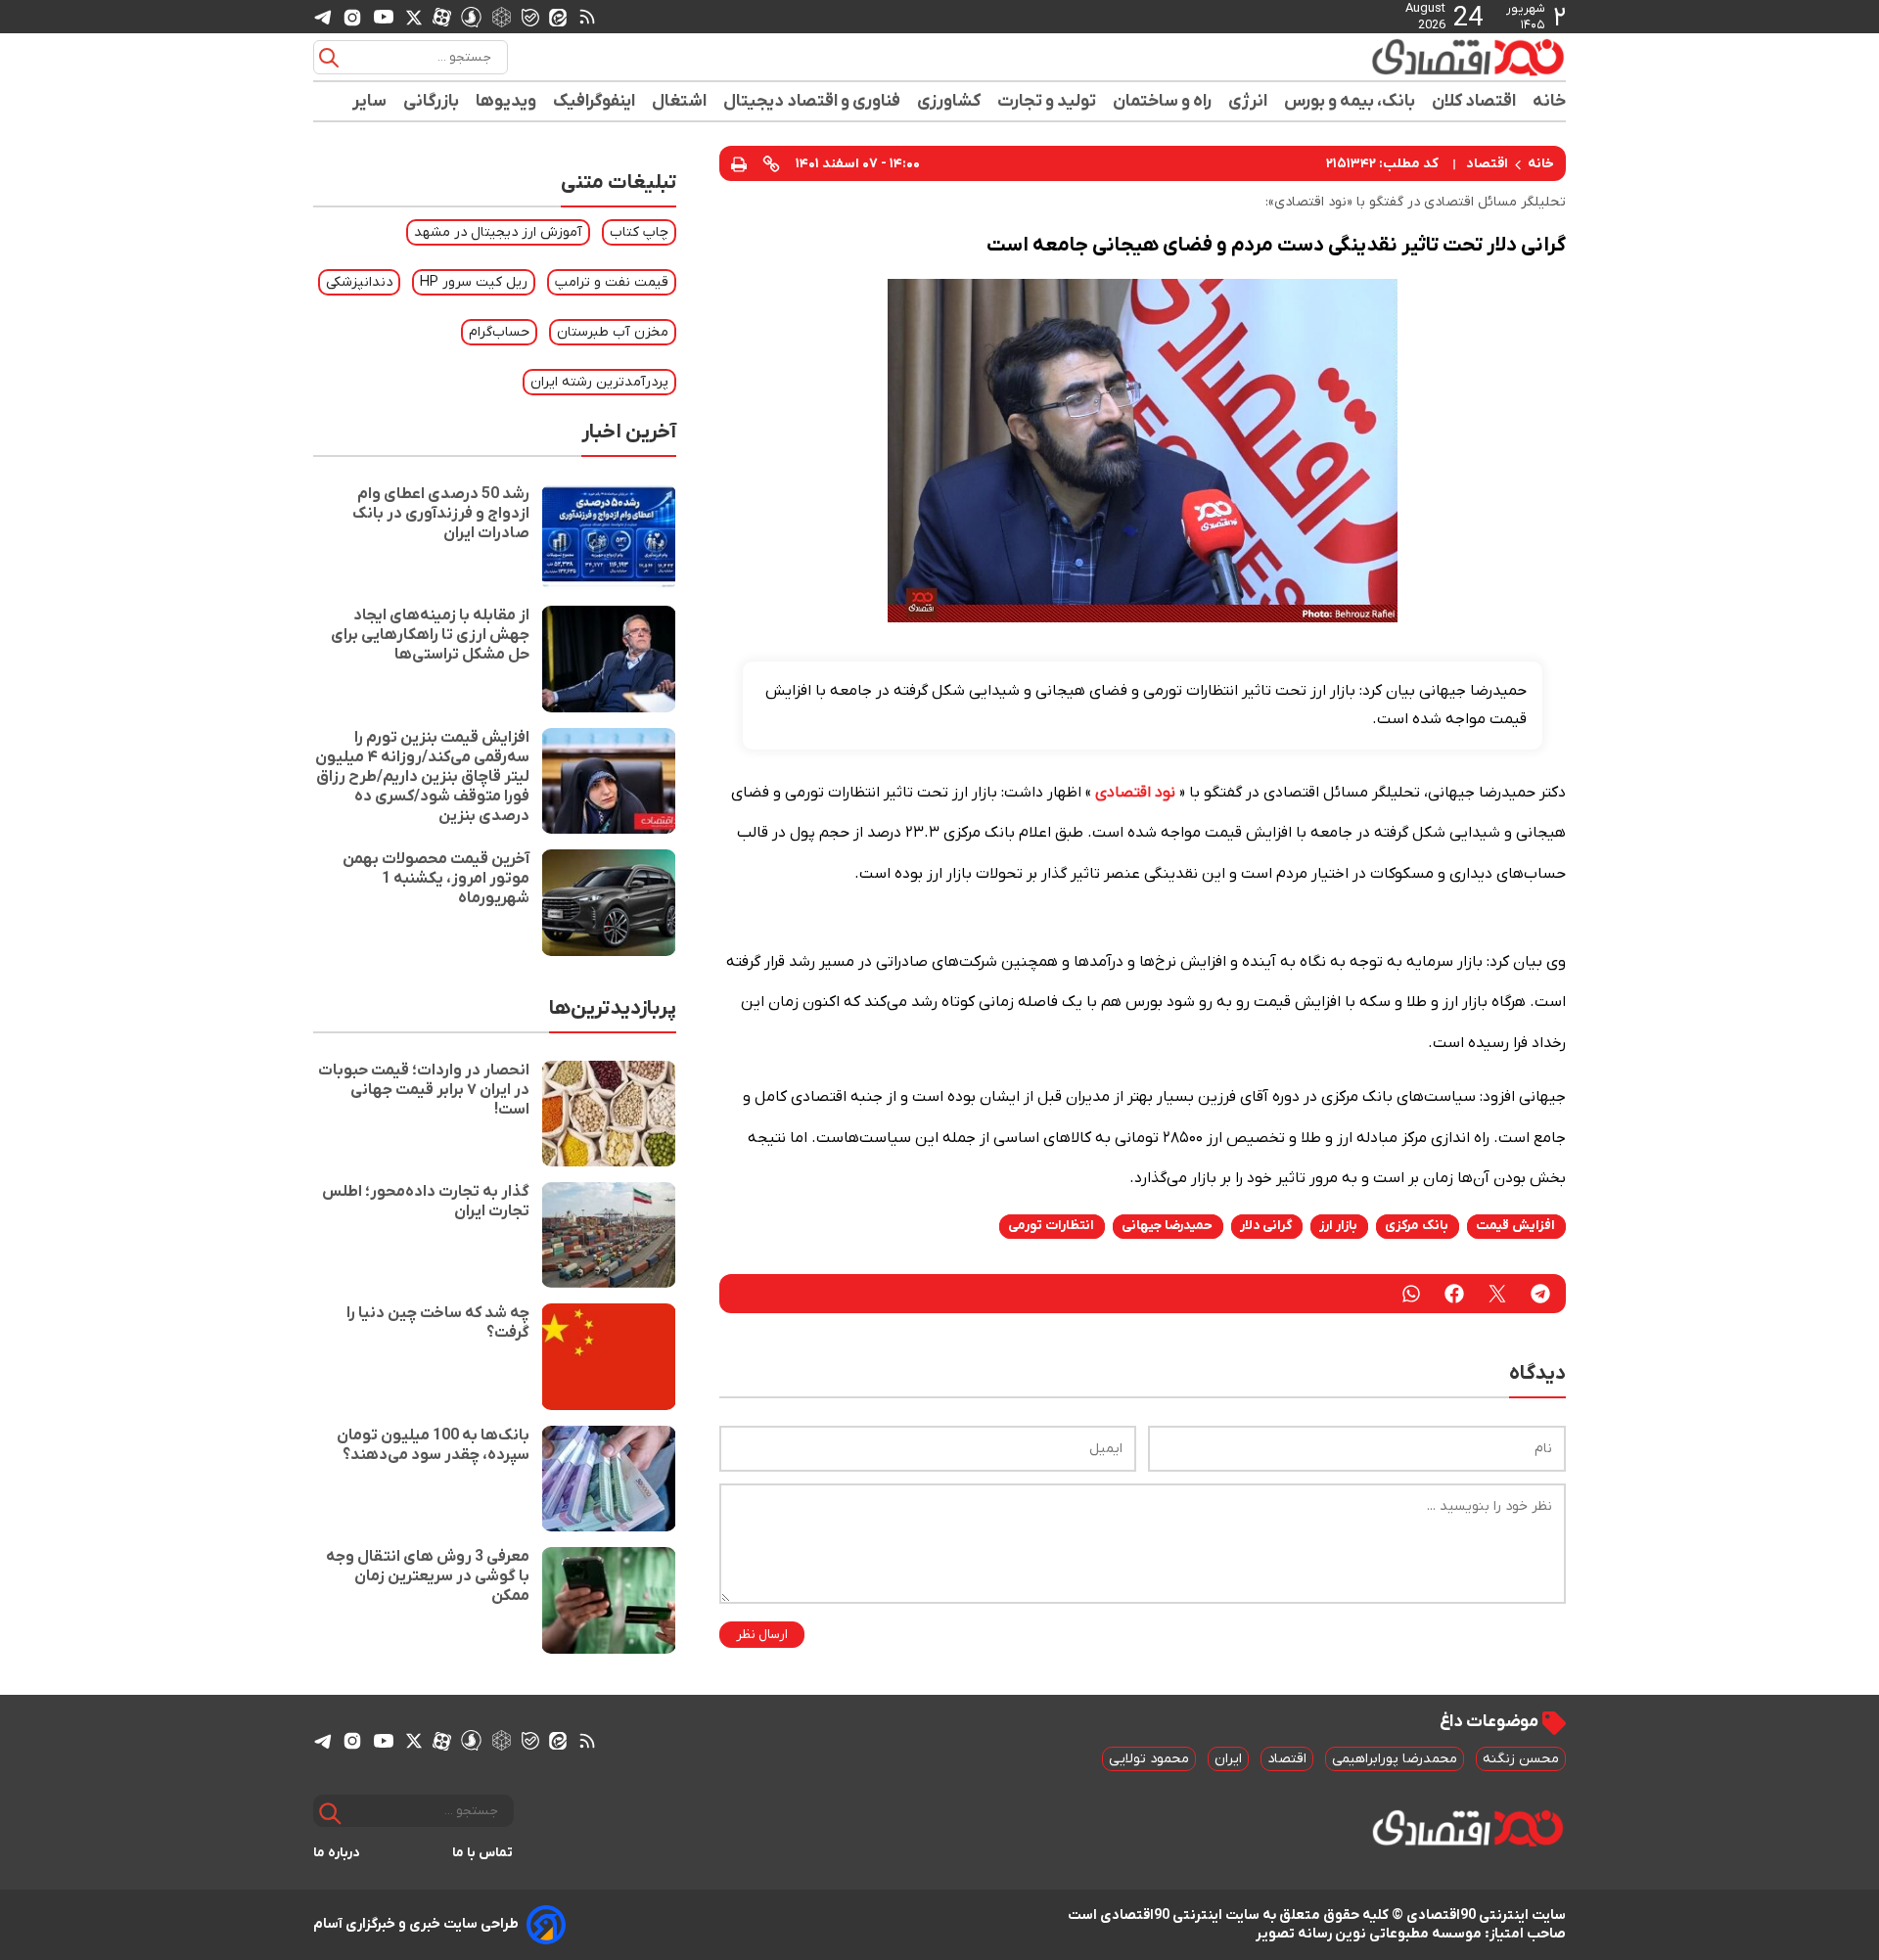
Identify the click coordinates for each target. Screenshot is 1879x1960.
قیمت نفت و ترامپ (612, 282)
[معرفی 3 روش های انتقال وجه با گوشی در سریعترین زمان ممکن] (609, 1600)
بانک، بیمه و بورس (1350, 101)
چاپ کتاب (639, 232)
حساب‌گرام (499, 332)
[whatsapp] (1411, 1294)
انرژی (1248, 101)
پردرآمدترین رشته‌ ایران (599, 382)
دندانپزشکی (359, 282)
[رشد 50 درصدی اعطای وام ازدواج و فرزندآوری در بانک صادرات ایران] (609, 537)
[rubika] (502, 16)
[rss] (587, 17)
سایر (370, 101)
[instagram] (352, 17)
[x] (414, 17)
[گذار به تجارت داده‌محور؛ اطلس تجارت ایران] (609, 1235)
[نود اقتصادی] (1409, 57)
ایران (1228, 1759)
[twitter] (1497, 1294)
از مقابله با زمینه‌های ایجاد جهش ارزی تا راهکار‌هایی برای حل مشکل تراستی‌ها (430, 635)
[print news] (739, 163)
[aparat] (442, 17)
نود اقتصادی (1135, 793)
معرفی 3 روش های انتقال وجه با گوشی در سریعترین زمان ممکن (428, 1576)
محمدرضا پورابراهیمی (1395, 1759)
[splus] (471, 16)
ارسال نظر (762, 1635)
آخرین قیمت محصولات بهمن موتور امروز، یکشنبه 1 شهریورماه (436, 879)
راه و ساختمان (1163, 101)
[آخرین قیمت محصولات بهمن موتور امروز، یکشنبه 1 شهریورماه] (609, 902)
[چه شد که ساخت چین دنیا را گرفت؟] (609, 1356)
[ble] (530, 17)
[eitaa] (558, 17)
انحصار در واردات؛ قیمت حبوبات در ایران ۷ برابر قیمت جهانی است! (424, 1090)
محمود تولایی (1149, 1759)
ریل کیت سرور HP (474, 282)
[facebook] (1454, 1294)
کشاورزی (949, 101)
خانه (1549, 101)
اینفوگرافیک (595, 101)
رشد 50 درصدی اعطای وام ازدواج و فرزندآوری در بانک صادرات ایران (441, 514)
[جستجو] (329, 58)
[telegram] (323, 17)
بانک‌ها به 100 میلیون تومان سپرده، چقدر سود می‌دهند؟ (433, 1445)
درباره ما (337, 1853)
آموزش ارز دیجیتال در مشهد (498, 232)
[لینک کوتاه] (771, 163)
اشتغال (680, 101)
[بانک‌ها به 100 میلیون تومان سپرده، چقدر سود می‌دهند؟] (609, 1479)
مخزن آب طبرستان (613, 332)
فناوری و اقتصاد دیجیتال (812, 101)
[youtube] (384, 17)
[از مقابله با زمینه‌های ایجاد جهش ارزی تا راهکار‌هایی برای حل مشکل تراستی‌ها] (609, 659)
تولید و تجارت (1047, 101)
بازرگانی (432, 101)
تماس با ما (483, 1853)
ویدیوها (506, 101)
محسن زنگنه (1521, 1759)
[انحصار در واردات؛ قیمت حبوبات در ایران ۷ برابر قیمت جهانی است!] (609, 1114)
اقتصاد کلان (1474, 101)
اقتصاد (1487, 164)
